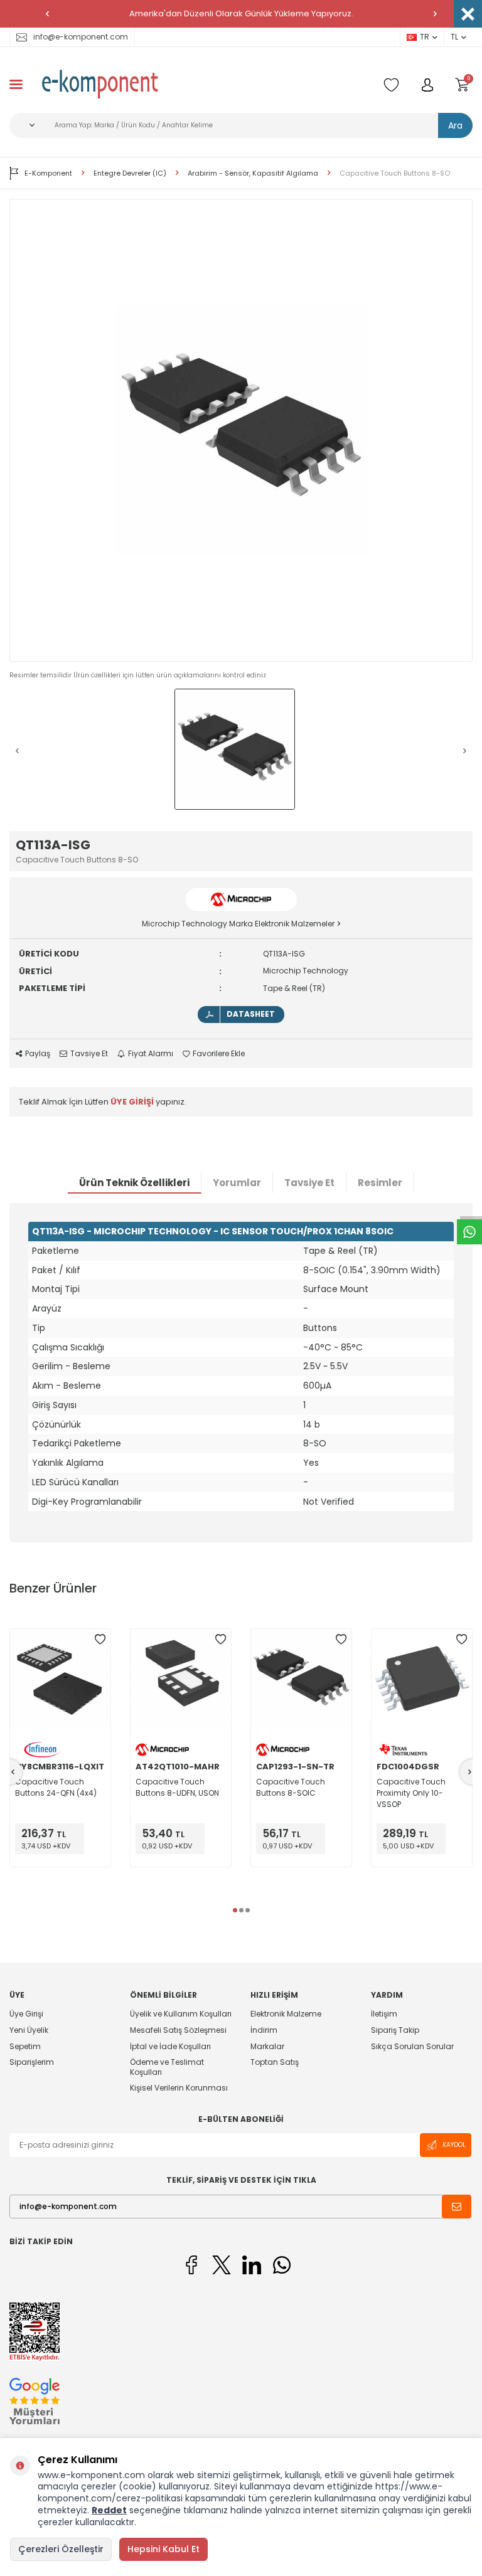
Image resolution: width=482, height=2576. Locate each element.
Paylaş (38, 1054)
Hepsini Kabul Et (163, 2549)
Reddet (109, 2510)
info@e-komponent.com (81, 37)
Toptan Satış (275, 2062)
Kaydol (454, 2145)
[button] (47, 14)
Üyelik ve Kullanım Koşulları (181, 2014)
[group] (241, 430)
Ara (455, 125)
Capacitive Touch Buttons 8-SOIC (291, 1787)
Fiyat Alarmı (151, 1054)
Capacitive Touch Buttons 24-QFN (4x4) (56, 1787)
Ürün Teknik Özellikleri (134, 1183)
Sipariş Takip (395, 2030)
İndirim (264, 2030)
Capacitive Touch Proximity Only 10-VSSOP (411, 1793)
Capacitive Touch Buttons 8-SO (395, 173)
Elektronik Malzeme (286, 2014)
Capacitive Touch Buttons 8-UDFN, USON (177, 1787)
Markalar (267, 2046)
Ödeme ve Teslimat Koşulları (167, 2067)
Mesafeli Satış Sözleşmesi (178, 2030)
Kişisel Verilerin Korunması (179, 2088)
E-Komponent (48, 173)
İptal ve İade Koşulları (170, 2046)
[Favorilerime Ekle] (100, 1640)
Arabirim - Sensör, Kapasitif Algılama (253, 173)
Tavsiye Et (89, 1054)
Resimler (380, 1183)
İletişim (384, 2014)
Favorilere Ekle (219, 1054)
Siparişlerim (32, 2062)
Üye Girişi (26, 2014)
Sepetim (25, 2046)
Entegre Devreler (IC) (130, 173)
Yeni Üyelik (29, 2030)
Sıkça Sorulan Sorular (412, 2046)
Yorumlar (237, 1183)
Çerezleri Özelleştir (61, 2549)
